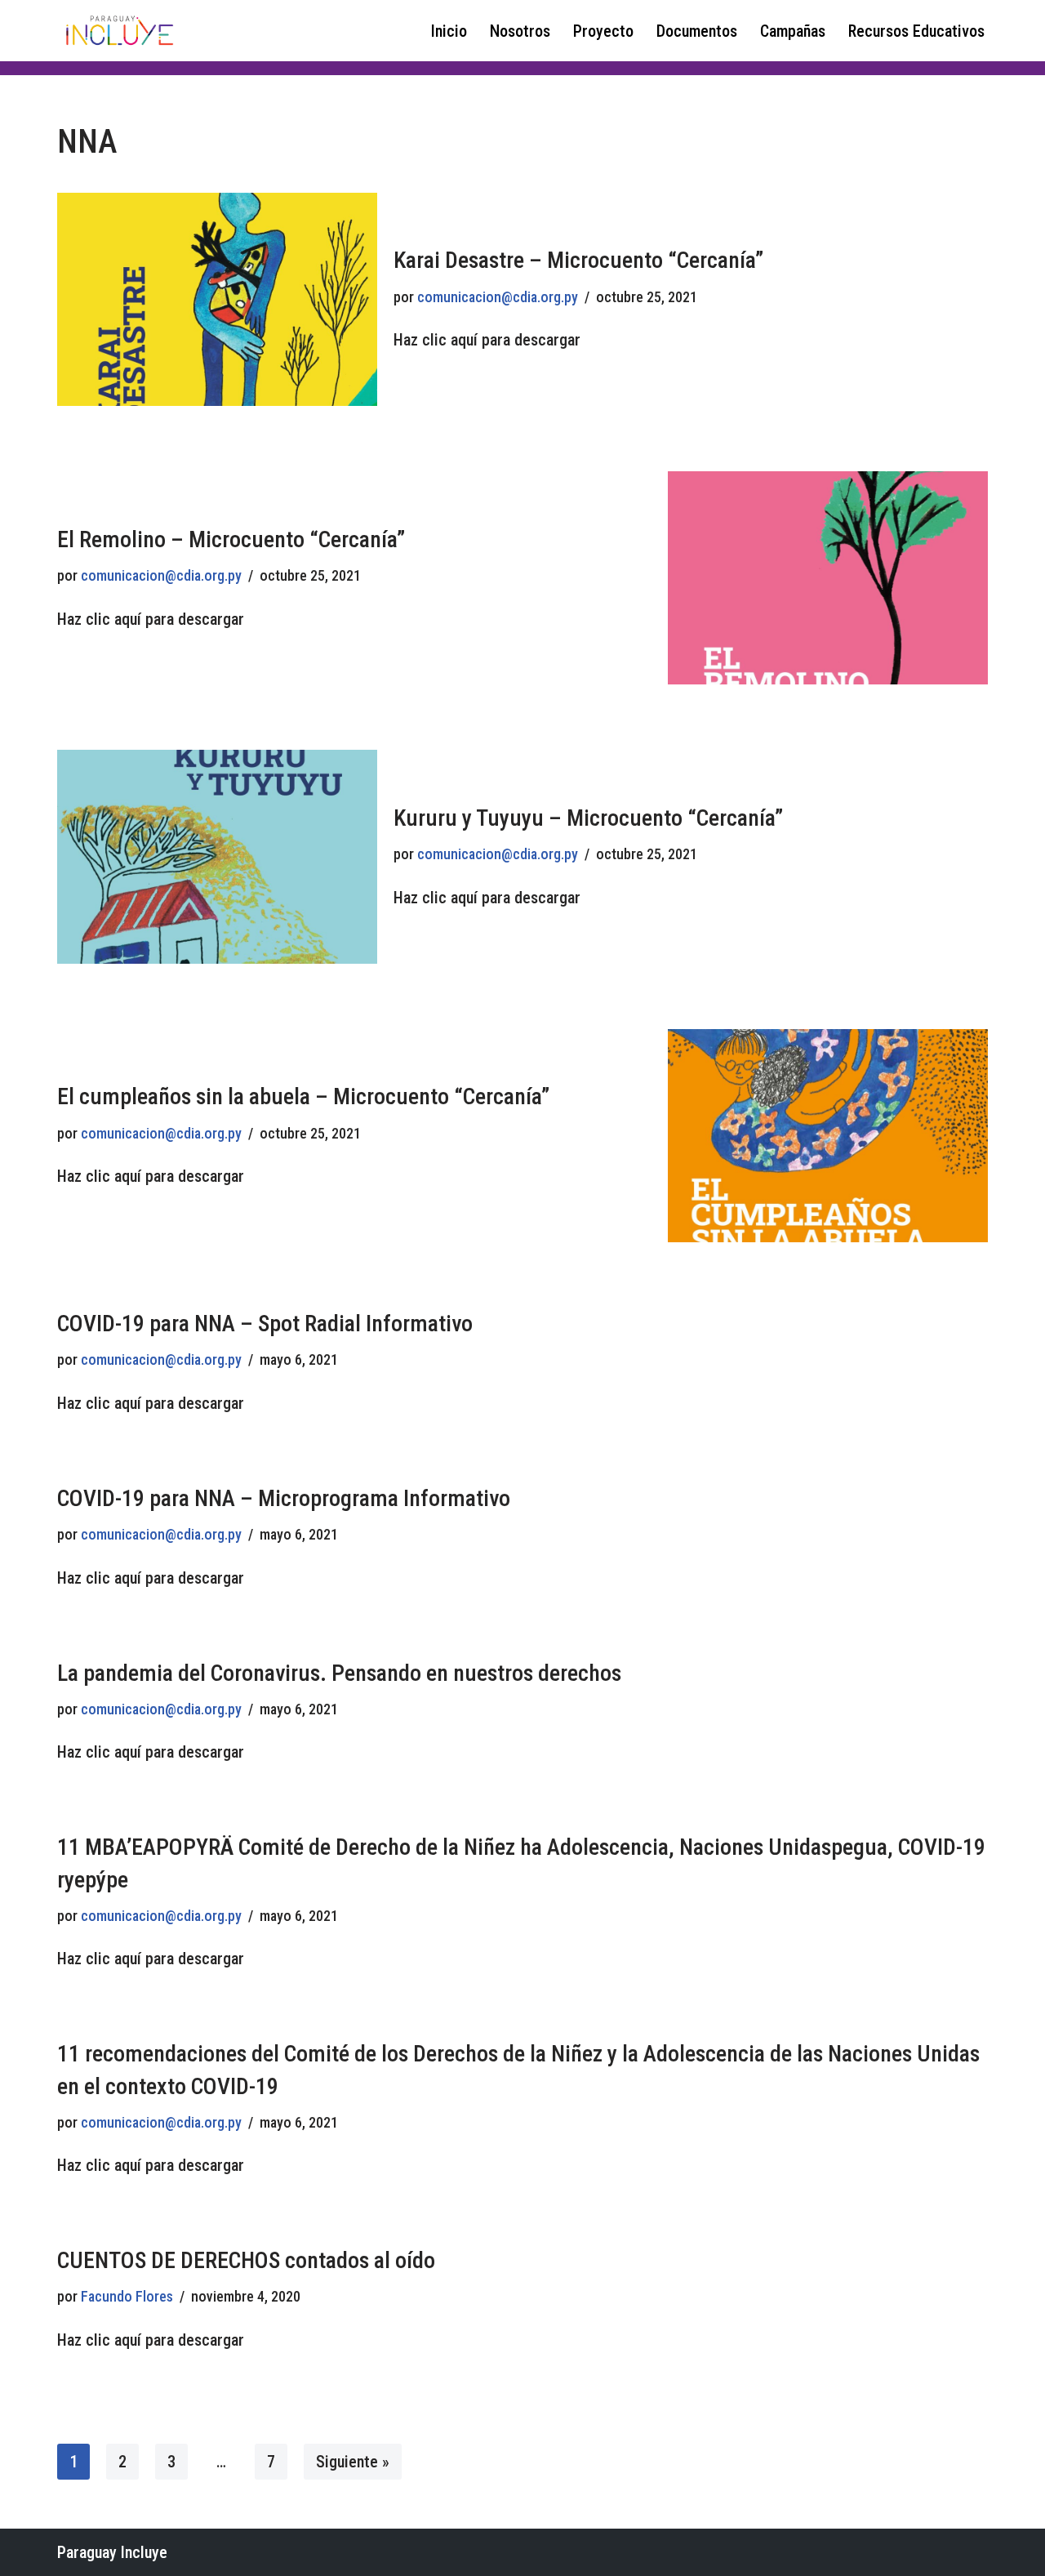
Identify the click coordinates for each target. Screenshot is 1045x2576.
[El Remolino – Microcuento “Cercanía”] (828, 578)
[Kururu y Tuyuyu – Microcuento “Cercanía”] (217, 856)
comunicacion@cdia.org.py (498, 297)
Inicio (449, 31)
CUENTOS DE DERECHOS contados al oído (246, 2260)
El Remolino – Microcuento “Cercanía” (231, 539)
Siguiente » (353, 2462)
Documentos (697, 31)
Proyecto (603, 31)
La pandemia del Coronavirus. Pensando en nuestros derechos (339, 1673)
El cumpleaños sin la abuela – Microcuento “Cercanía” (303, 1096)
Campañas (793, 31)
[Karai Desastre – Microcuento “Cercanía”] (217, 299)
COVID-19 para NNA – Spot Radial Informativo (265, 1324)
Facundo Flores (127, 2296)
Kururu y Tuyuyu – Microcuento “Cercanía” (588, 818)
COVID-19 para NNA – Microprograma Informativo (284, 1498)
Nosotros (520, 31)
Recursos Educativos (916, 31)
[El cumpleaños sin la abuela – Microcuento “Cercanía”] (828, 1136)
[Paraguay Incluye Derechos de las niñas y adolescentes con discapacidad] (118, 31)
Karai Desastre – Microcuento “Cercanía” (578, 260)
